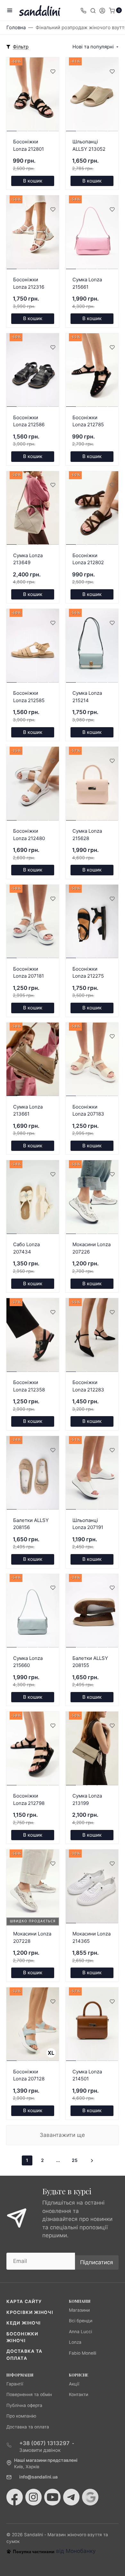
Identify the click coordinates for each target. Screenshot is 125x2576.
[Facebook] (15, 2497)
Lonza (75, 2342)
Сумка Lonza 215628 (87, 835)
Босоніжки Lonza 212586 (29, 421)
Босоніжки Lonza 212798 (29, 1799)
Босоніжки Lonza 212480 (29, 835)
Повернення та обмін (29, 2394)
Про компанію (21, 2416)
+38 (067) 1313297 (44, 2443)
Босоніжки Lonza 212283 (88, 1386)
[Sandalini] (40, 10)
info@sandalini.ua (38, 2477)
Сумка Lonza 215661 (87, 283)
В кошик (33, 181)
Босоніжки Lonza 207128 (29, 2075)
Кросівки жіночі (30, 2312)
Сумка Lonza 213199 (87, 1799)
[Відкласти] (53, 71)
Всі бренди (81, 2321)
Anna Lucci (80, 2332)
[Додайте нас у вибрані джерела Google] (90, 2497)
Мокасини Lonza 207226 (92, 1248)
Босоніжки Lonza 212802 (88, 559)
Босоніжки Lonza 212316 (29, 283)
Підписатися (97, 2262)
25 (75, 2160)
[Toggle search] (93, 10)
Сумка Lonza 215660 (28, 1662)
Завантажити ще (62, 2135)
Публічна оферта (24, 2405)
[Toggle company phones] (83, 10)
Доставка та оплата (28, 2427)
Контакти (79, 2394)
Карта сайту (24, 2301)
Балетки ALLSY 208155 (90, 1662)
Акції (74, 2384)
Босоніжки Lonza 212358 (29, 1386)
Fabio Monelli (83, 2353)
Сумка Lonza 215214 (87, 697)
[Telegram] (71, 2497)
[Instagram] (33, 2497)
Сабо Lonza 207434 (26, 1248)
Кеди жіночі (24, 2323)
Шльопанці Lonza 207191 (88, 1524)
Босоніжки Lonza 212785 (88, 421)
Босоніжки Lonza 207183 (88, 1110)
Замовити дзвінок (40, 2450)
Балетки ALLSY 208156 (31, 1524)
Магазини (79, 2310)
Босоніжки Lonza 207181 (29, 973)
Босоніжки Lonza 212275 (88, 973)
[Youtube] (52, 2497)
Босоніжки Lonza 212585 (29, 697)
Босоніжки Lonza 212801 (29, 145)
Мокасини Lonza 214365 (92, 1937)
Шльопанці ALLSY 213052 (89, 145)
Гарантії (15, 2384)
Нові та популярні (93, 47)
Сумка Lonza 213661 (28, 1110)
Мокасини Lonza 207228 (32, 1937)
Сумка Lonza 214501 (87, 2075)
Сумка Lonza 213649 (28, 559)
